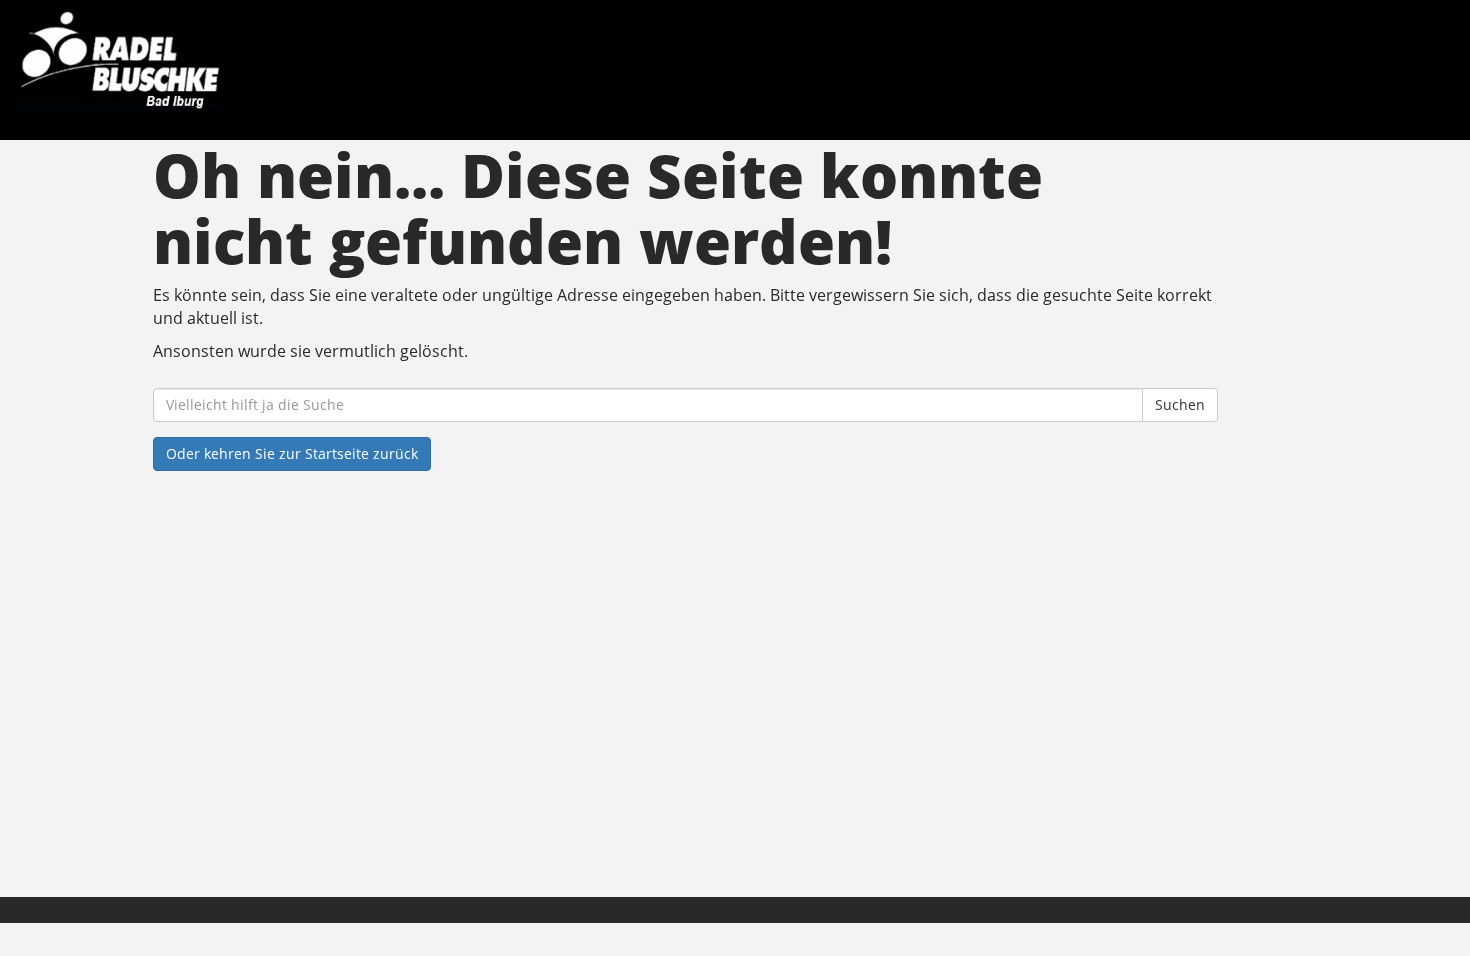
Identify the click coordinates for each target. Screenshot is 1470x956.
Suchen (1180, 404)
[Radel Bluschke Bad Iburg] (314, 60)
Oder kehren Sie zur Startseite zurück (292, 453)
